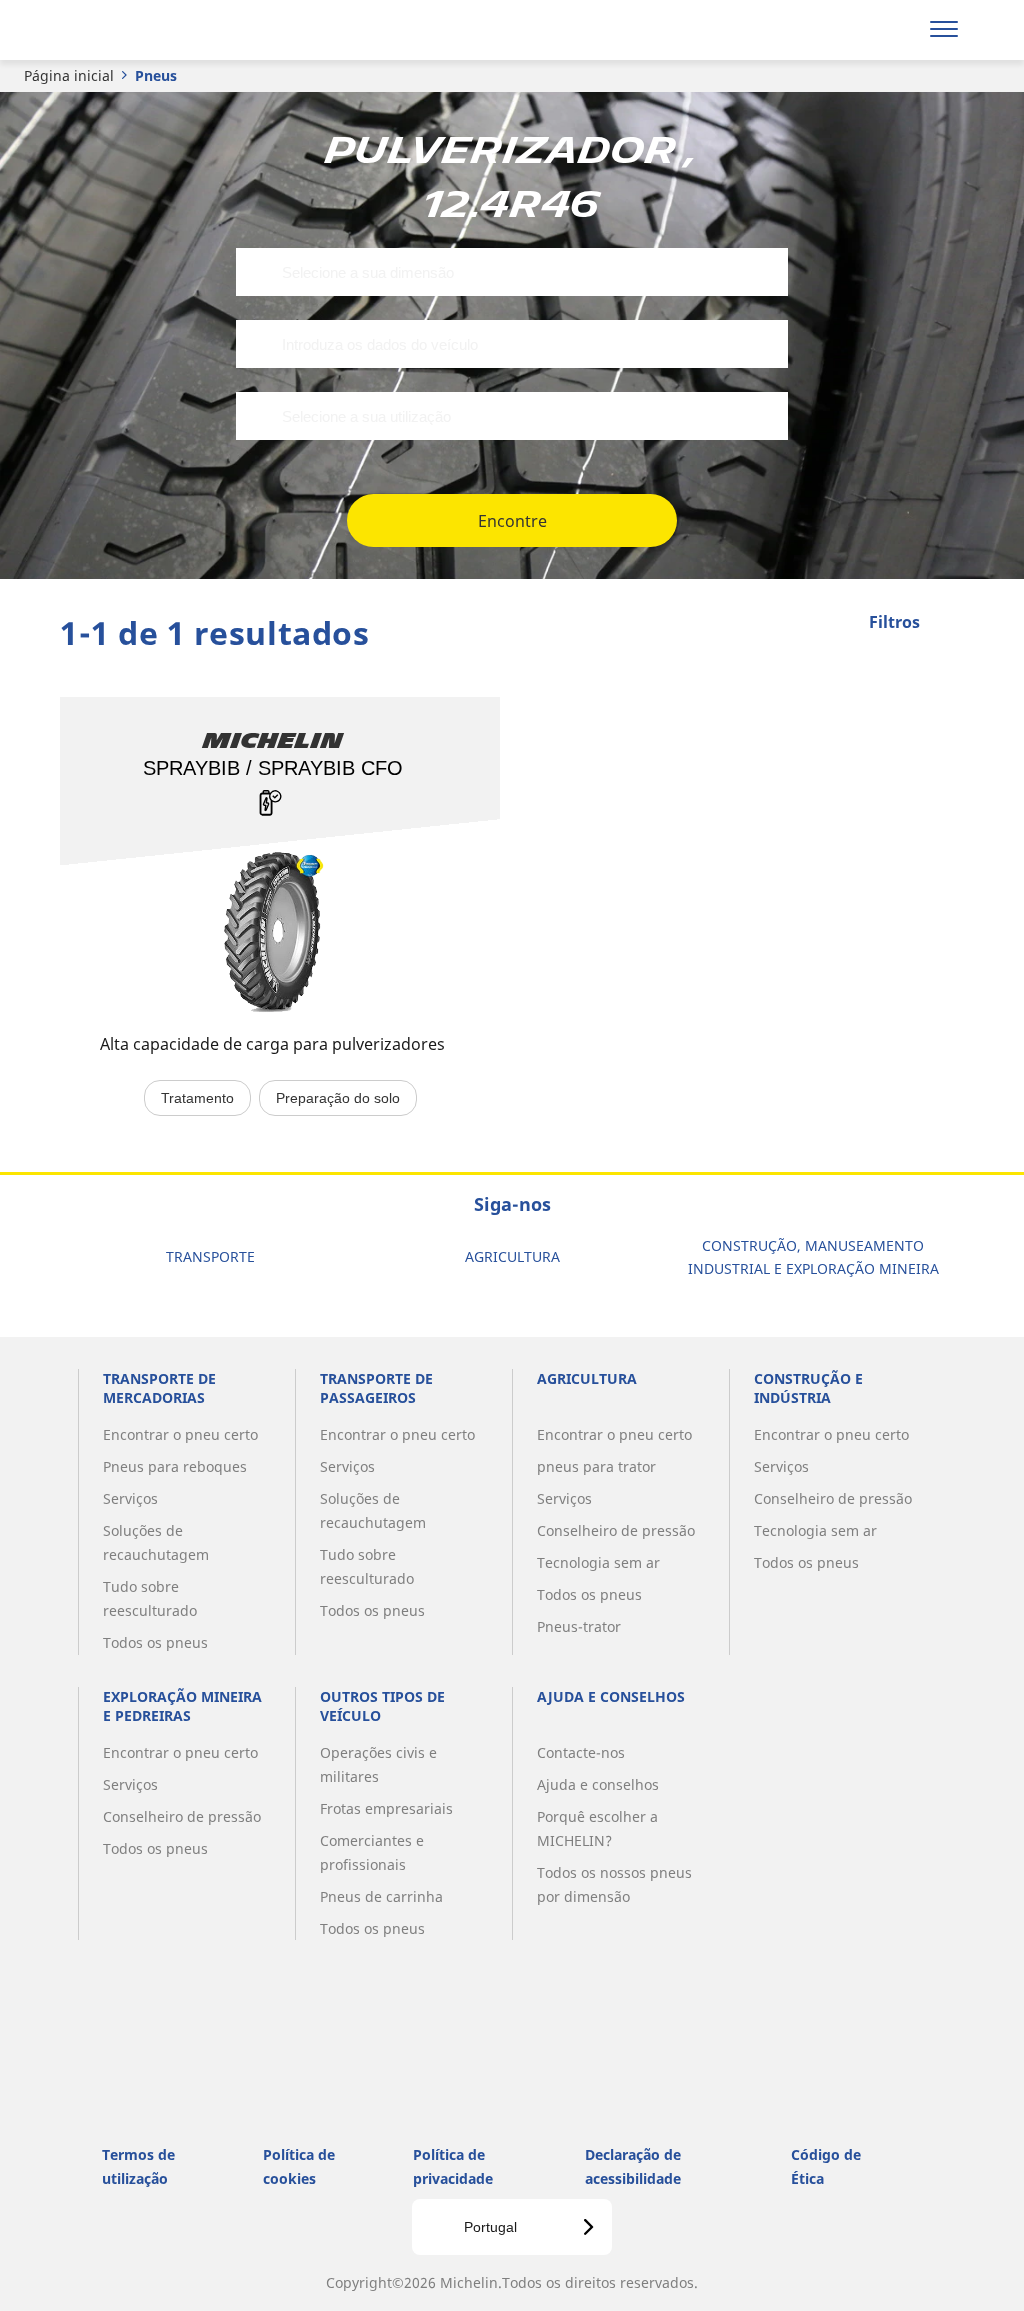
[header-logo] (138, 30)
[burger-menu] (944, 30)
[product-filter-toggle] (949, 624)
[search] (891, 30)
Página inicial (69, 75)
